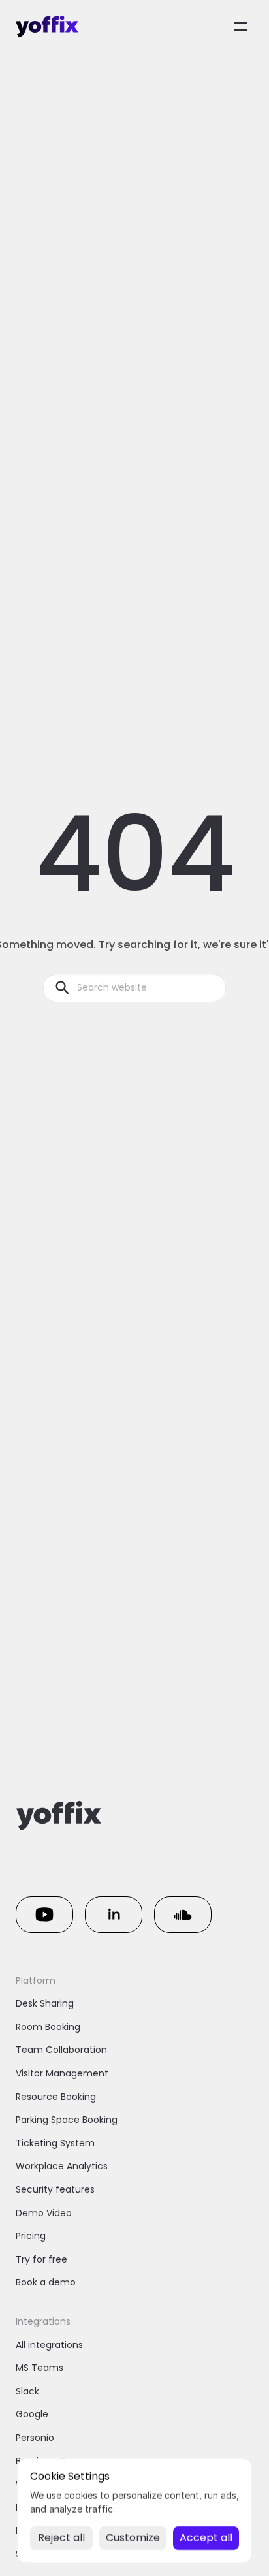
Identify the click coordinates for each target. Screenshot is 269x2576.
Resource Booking (56, 2097)
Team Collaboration (61, 2050)
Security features (55, 2189)
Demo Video (44, 2213)
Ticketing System (55, 2143)
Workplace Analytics (62, 2166)
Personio (35, 2438)
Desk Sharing (45, 2003)
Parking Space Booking (67, 2120)
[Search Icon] (134, 988)
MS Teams (40, 2368)
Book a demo (46, 2282)
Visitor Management (62, 2073)
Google (32, 2414)
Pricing (31, 2236)
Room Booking (48, 2027)
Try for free (41, 2259)
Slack (27, 2391)
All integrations (49, 2345)
